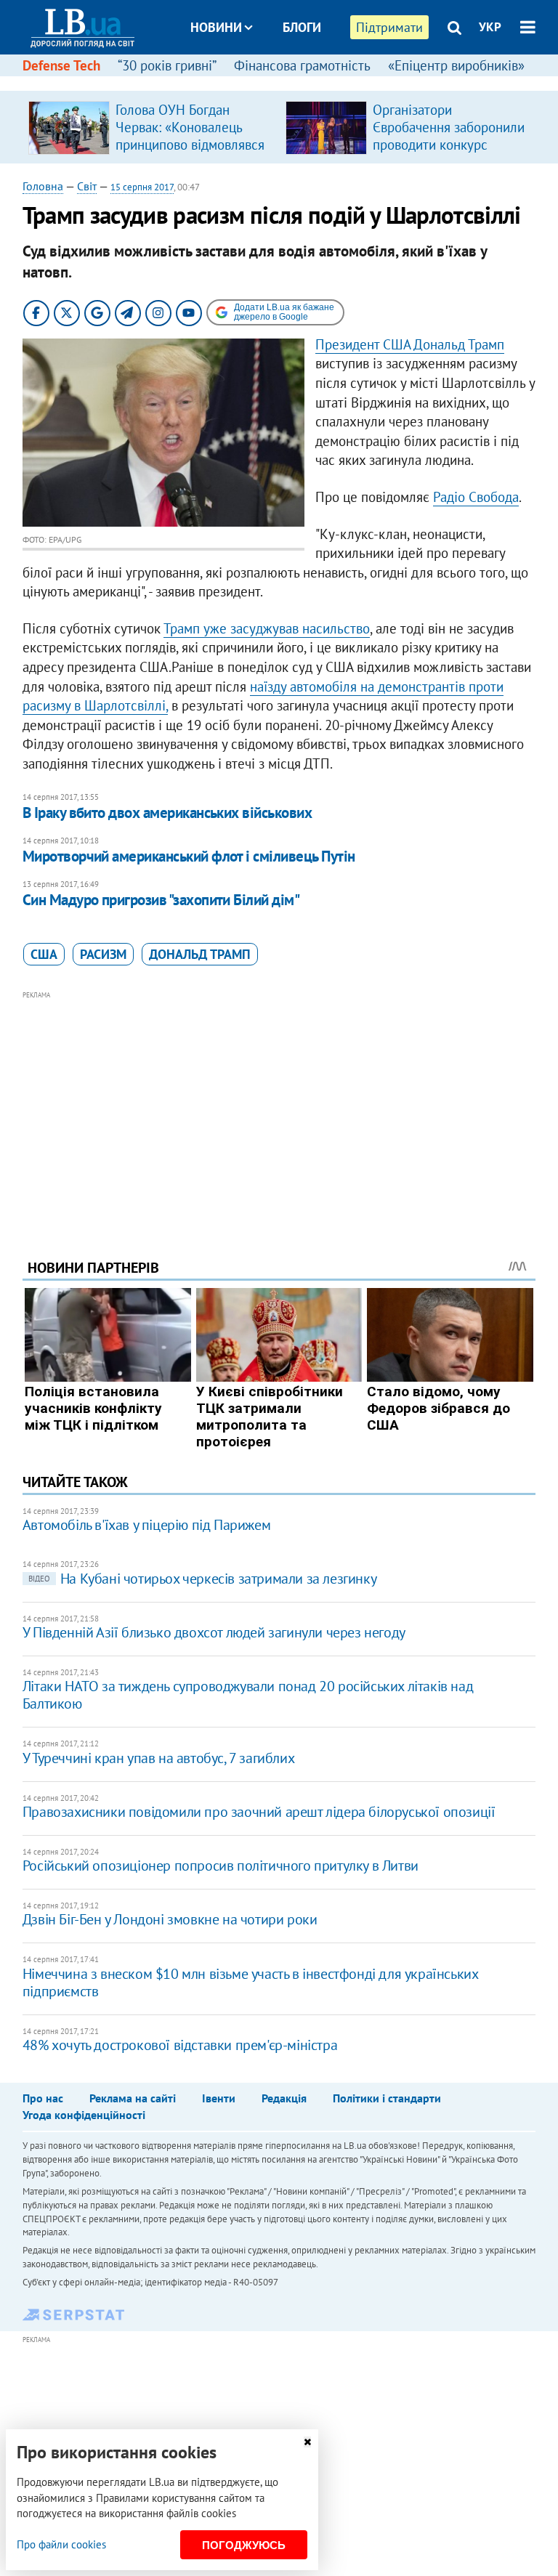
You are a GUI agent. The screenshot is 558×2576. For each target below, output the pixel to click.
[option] (151, 127)
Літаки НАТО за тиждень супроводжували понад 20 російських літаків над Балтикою (248, 1695)
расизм (103, 954)
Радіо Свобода (476, 497)
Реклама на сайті (133, 2098)
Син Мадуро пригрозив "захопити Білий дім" (161, 900)
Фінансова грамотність (302, 65)
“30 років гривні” (167, 65)
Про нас (43, 2098)
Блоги (302, 27)
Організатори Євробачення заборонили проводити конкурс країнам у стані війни (449, 136)
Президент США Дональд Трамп (410, 344)
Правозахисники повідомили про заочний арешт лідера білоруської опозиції (259, 1812)
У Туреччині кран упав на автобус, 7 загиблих (158, 1758)
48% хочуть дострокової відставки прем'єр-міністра (180, 2045)
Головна (43, 186)
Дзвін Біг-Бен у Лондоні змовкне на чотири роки (170, 1919)
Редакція (284, 2098)
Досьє (292, 82)
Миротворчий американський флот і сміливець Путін (189, 856)
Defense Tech (61, 65)
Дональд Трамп (200, 954)
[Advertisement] (279, 1105)
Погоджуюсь (244, 2545)
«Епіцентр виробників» (456, 65)
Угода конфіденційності (84, 2115)
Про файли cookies (61, 2544)
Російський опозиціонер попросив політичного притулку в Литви (221, 1866)
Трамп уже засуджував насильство (267, 628)
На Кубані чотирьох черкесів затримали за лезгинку (202, 1579)
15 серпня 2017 (142, 187)
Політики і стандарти (387, 2098)
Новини (216, 27)
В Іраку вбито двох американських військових (167, 813)
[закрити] (307, 2442)
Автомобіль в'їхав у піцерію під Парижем (146, 1525)
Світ (87, 186)
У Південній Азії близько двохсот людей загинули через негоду (214, 1632)
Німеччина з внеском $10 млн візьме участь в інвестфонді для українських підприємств (250, 1982)
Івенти (219, 2098)
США (44, 954)
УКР (490, 27)
